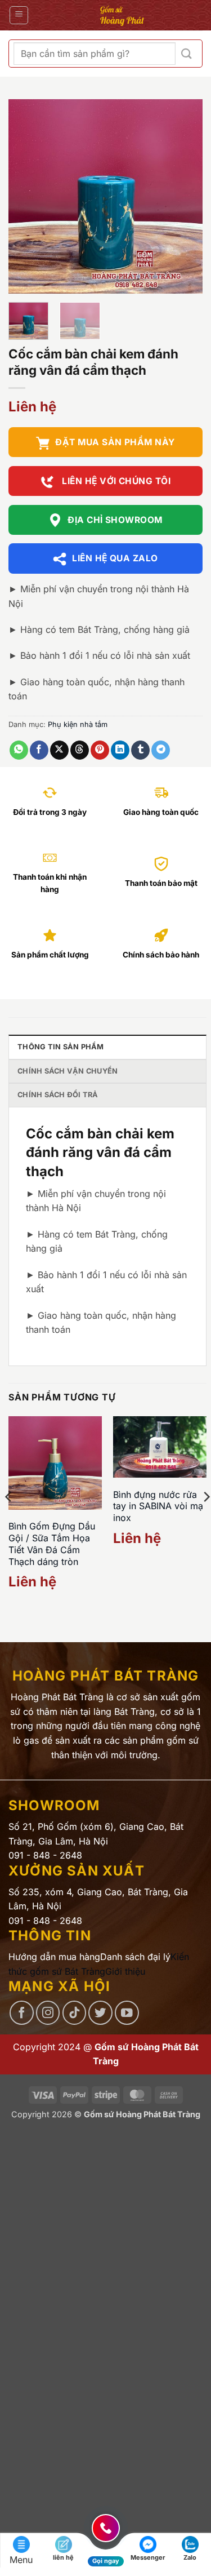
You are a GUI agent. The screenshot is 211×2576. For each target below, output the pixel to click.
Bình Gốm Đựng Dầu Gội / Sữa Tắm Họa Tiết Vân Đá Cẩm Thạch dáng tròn (52, 1544)
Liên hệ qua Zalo (115, 558)
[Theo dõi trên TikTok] (75, 2013)
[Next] (185, 196)
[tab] (107, 1047)
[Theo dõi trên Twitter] (100, 2013)
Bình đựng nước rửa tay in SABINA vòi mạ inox (158, 1506)
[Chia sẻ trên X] (59, 750)
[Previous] (26, 196)
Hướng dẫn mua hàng (54, 1957)
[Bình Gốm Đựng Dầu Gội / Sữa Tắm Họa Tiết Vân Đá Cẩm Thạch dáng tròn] (55, 1463)
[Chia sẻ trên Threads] (80, 750)
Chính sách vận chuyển (68, 1071)
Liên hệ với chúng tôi (115, 481)
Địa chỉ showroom (115, 520)
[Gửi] (187, 54)
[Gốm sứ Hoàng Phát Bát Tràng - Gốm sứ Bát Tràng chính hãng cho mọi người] (122, 15)
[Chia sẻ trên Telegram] (161, 750)
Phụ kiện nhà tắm (78, 724)
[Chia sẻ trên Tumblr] (140, 750)
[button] (19, 15)
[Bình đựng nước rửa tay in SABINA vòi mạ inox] (160, 1447)
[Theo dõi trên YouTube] (127, 2013)
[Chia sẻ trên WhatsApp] (19, 750)
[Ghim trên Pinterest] (100, 750)
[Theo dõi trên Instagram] (48, 2013)
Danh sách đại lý (135, 1957)
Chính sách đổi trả (58, 1095)
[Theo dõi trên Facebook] (22, 2013)
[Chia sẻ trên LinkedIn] (120, 750)
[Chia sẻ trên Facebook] (39, 750)
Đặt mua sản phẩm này (115, 442)
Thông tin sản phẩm (61, 1047)
